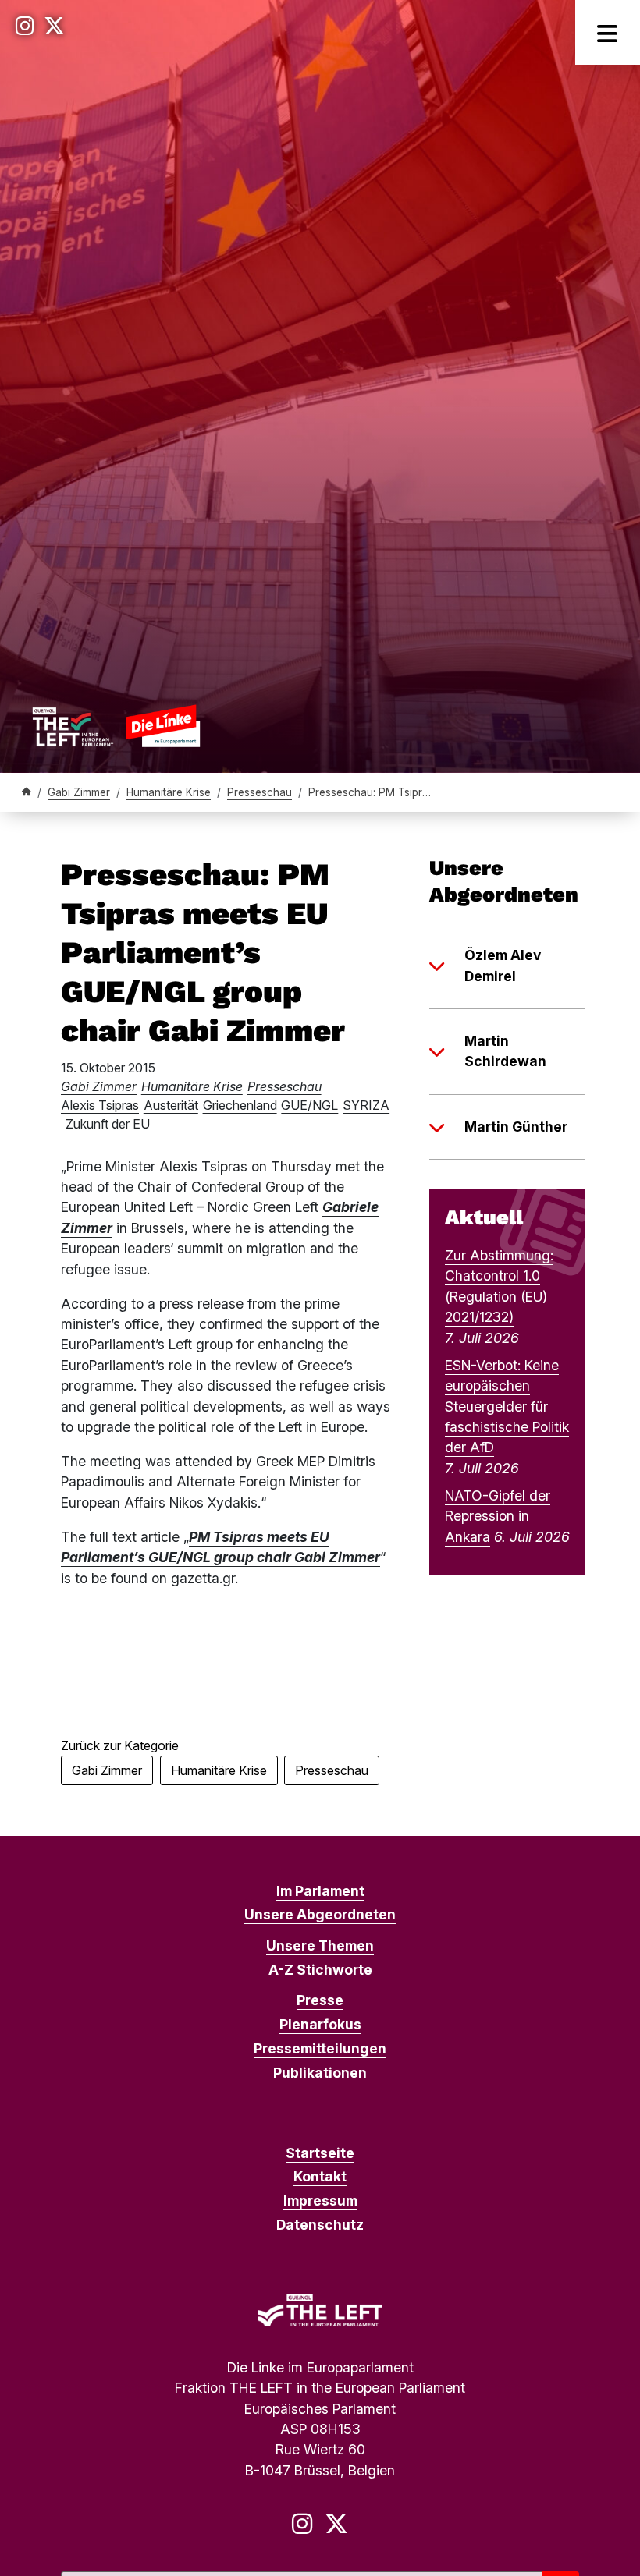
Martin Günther (516, 1127)
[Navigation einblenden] (608, 32)
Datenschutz (320, 2225)
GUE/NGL (309, 1105)
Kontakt (320, 2176)
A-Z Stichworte (320, 1970)
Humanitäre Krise (169, 792)
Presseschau (260, 792)
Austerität (171, 1105)
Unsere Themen (320, 1945)
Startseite (320, 2153)
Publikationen (320, 2073)
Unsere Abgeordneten (320, 1914)
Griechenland (240, 1105)
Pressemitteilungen (320, 2048)
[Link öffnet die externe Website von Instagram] (25, 26)
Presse (320, 2000)
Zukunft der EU (108, 1124)
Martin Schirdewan (505, 1051)
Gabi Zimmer (79, 792)
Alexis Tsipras (100, 1105)
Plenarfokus (320, 2024)
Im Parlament (320, 1891)
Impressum (320, 2200)
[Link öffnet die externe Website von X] (54, 26)
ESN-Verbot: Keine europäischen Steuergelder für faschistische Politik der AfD (507, 1407)
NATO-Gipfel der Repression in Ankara (498, 1516)
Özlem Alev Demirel (503, 965)
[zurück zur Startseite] (116, 726)
